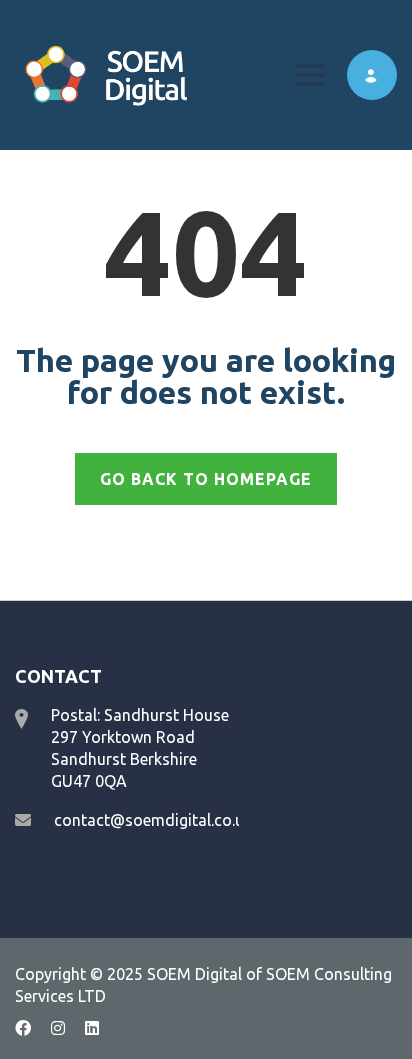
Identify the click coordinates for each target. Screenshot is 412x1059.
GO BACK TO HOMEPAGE (206, 479)
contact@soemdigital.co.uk (153, 820)
